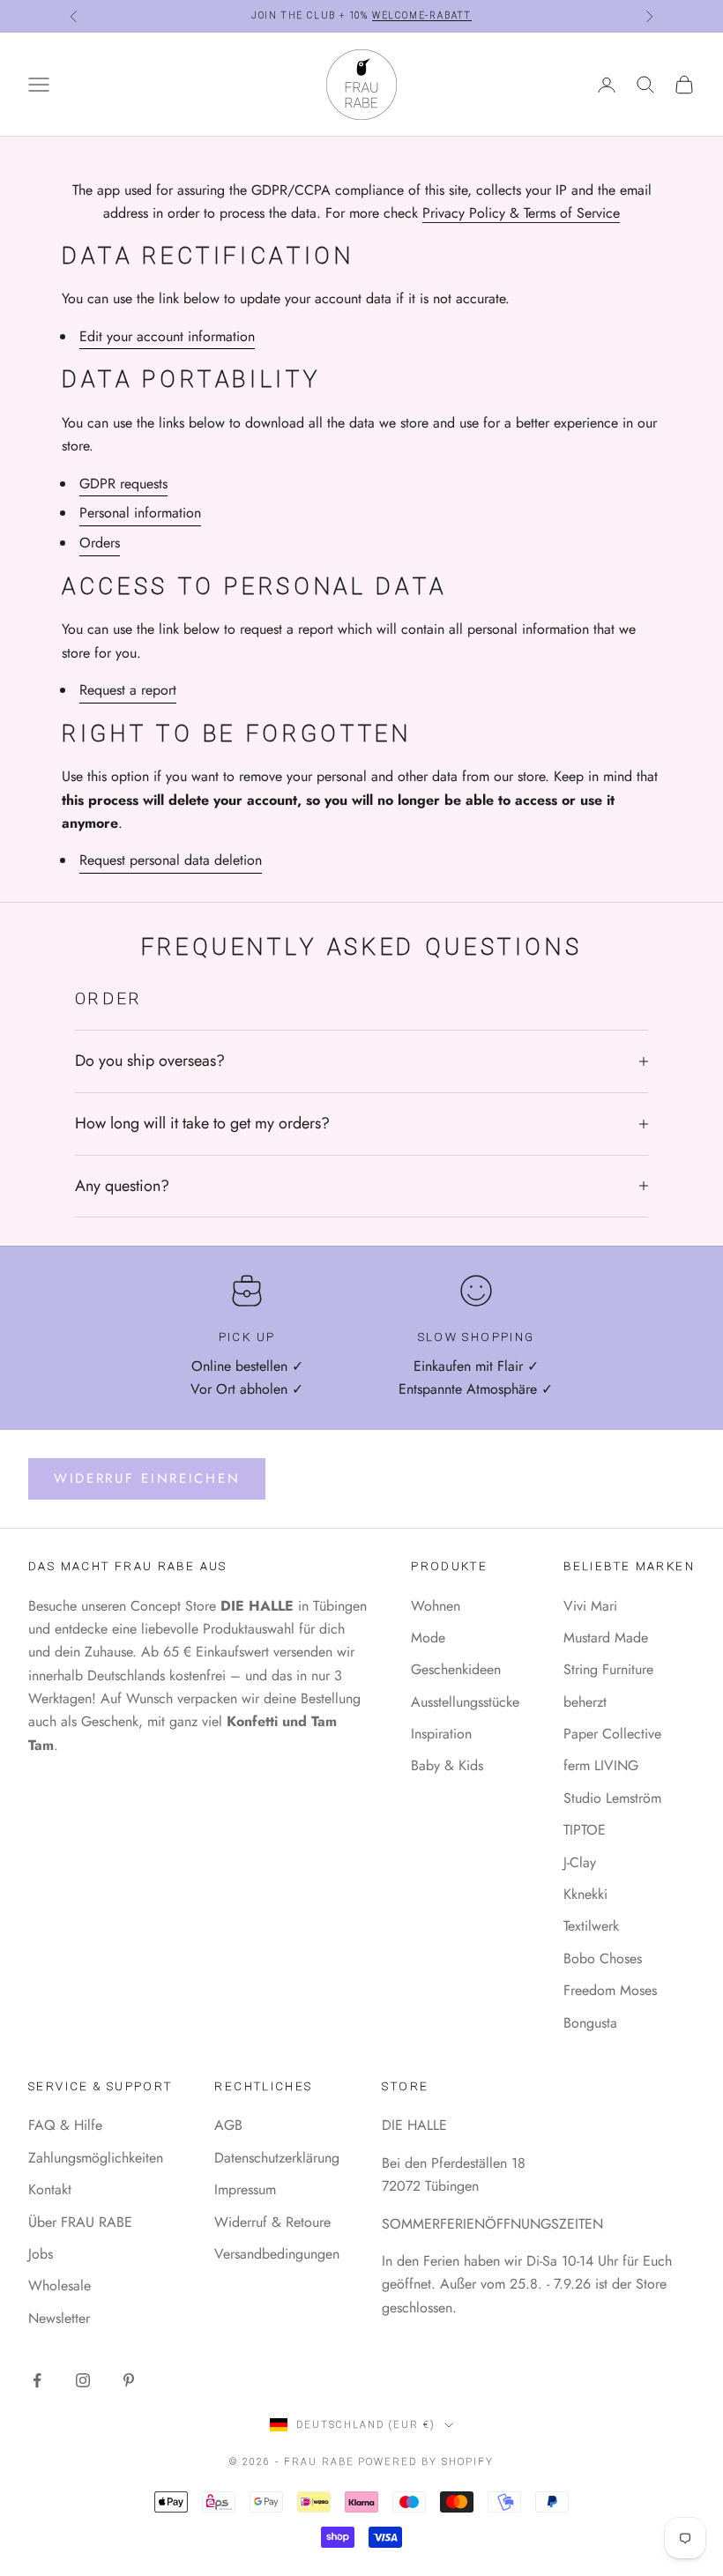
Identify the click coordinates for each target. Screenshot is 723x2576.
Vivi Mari (590, 1606)
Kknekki (585, 1894)
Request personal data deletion (171, 860)
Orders (100, 543)
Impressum (245, 2189)
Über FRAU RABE (80, 2222)
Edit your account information (167, 336)
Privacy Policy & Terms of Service (521, 213)
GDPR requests (123, 484)
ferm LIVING (601, 1765)
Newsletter (59, 2318)
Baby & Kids (447, 1765)
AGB (228, 2125)
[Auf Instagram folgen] (83, 2380)
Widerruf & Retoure (272, 2222)
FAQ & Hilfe (65, 2125)
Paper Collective (612, 1734)
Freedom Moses (610, 1990)
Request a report (128, 690)
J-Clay (580, 1862)
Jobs (41, 2254)
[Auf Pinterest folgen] (129, 2380)
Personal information (140, 513)
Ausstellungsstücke (465, 1702)
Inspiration (441, 1734)
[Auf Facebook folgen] (37, 2380)
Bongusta (590, 2023)
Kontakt (50, 2189)
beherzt (585, 1702)
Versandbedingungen (277, 2254)
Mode (428, 1638)
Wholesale (60, 2286)
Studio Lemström (612, 1798)
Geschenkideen (456, 1669)
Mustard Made (606, 1638)
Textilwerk (591, 1926)
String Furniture (608, 1669)
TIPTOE (585, 1830)
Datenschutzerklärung (277, 2158)
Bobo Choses (603, 1958)
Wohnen (436, 1606)
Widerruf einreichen (147, 1478)
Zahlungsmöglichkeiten (96, 2158)
